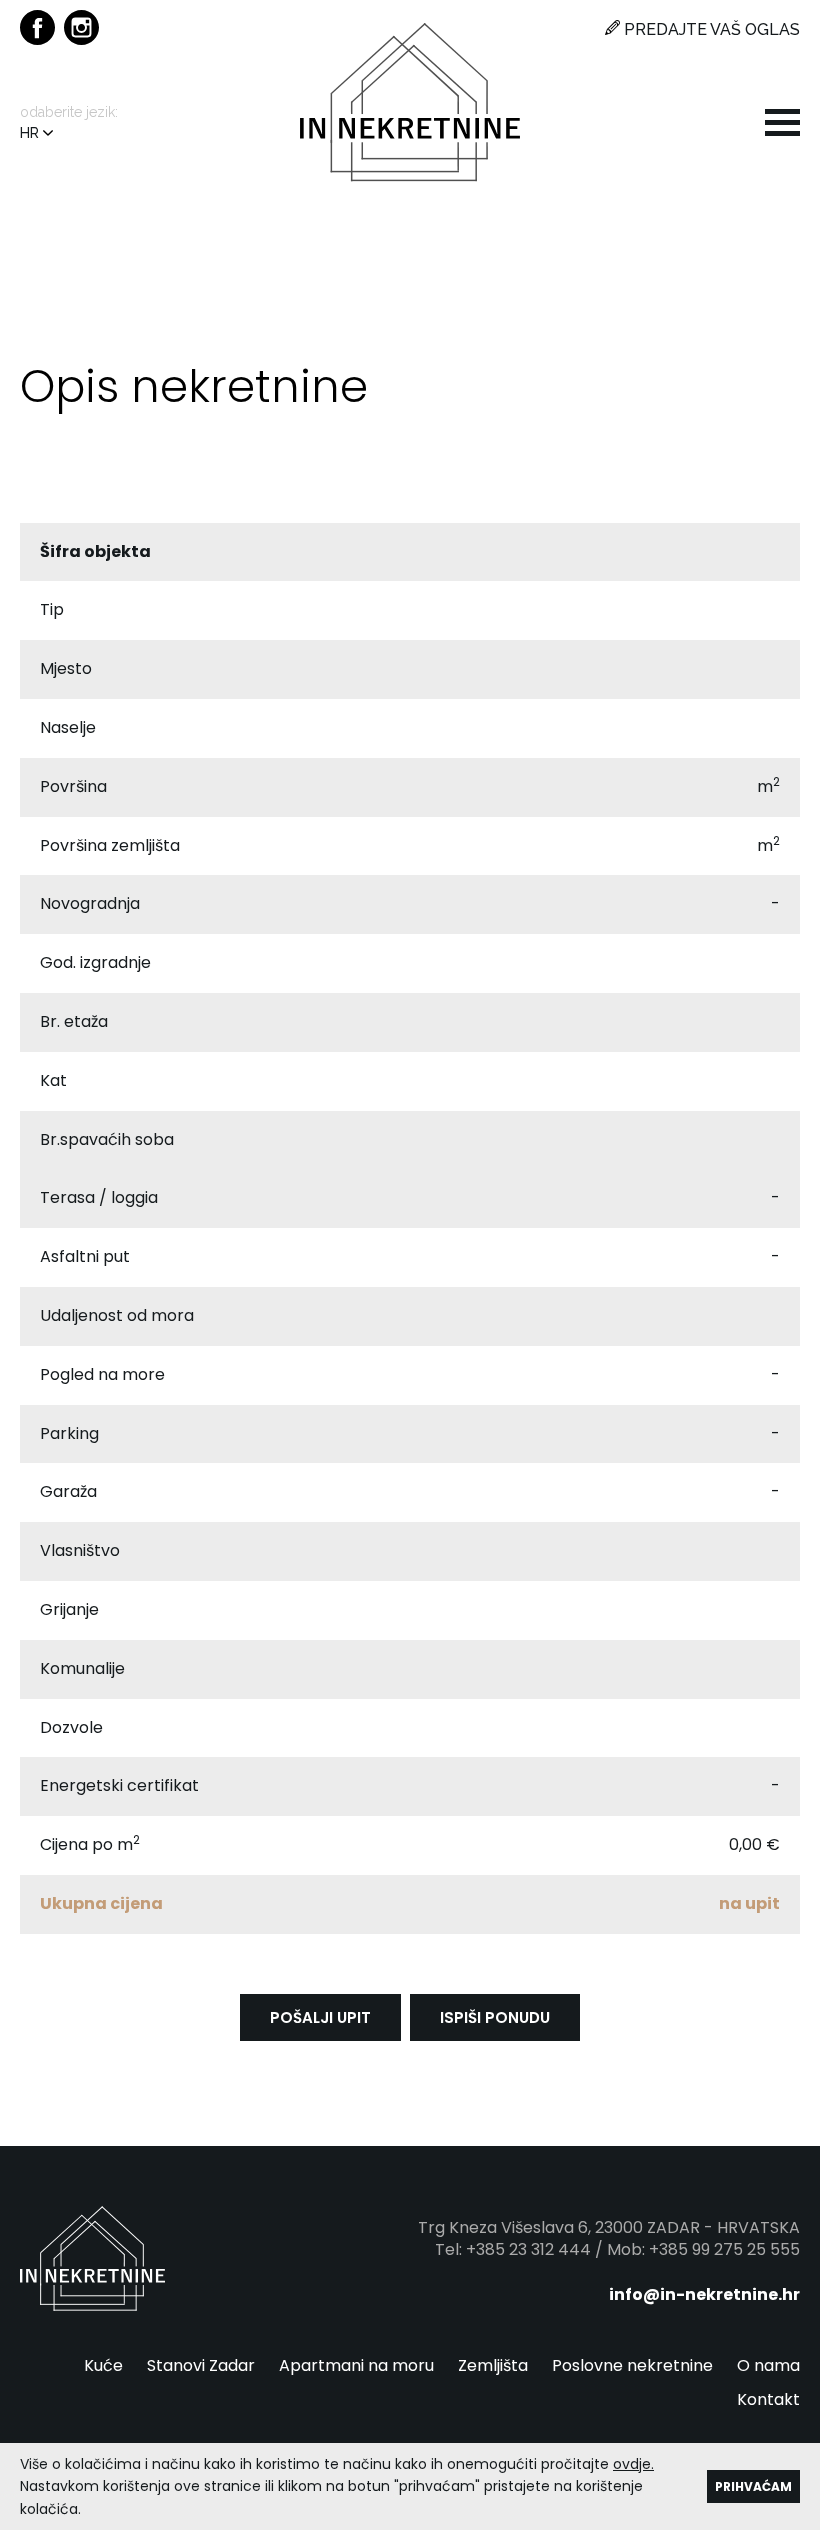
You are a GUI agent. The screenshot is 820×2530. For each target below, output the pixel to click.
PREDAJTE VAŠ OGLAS (710, 29)
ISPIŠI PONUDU (495, 2017)
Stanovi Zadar (201, 2366)
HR (31, 133)
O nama (768, 2366)
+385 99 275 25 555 (724, 2249)
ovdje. (633, 2464)
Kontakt (768, 2400)
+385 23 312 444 (528, 2249)
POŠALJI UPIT (320, 2017)
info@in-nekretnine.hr (704, 2294)
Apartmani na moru (356, 2366)
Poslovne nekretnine (632, 2366)
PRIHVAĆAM (753, 2486)
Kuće (103, 2366)
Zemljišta (493, 2366)
